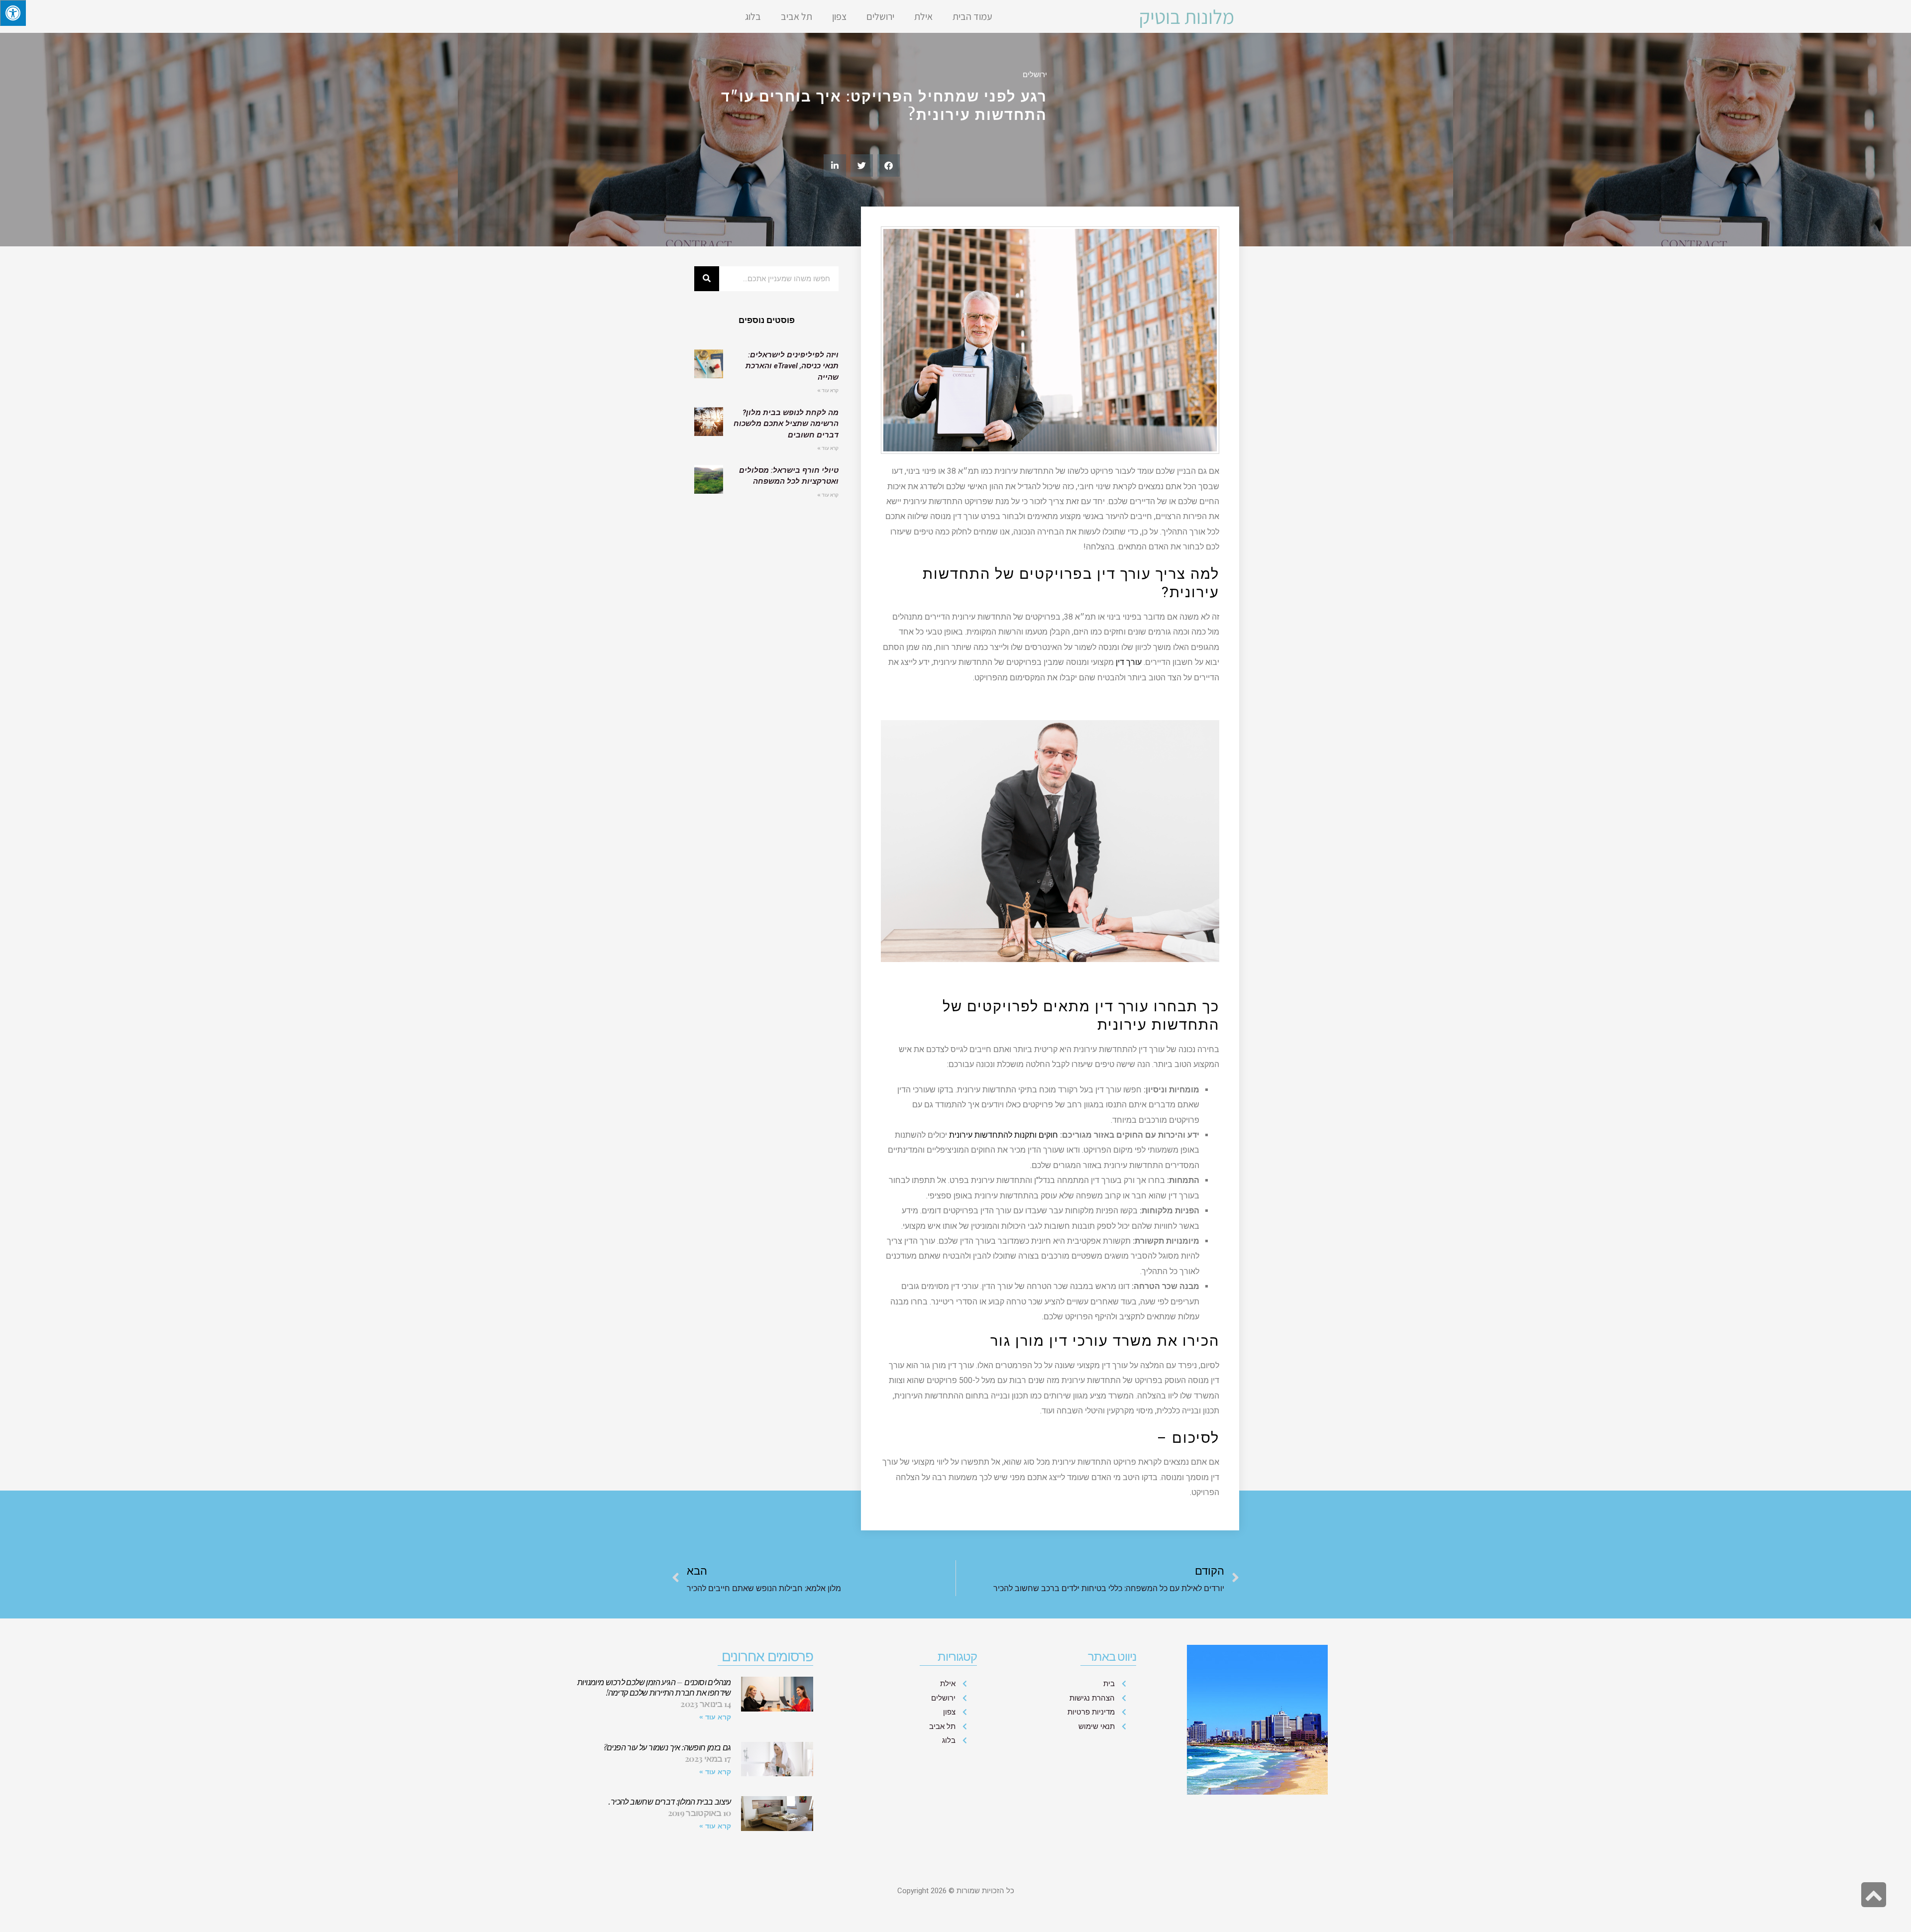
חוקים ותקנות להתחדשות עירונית (1004, 1135)
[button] (889, 165)
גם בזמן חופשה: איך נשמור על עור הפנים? (667, 1747)
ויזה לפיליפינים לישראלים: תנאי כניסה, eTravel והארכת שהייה (792, 366)
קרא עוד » (828, 390)
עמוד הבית (972, 16)
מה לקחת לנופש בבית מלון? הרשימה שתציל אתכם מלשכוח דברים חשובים (786, 424)
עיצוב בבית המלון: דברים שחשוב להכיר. (670, 1801)
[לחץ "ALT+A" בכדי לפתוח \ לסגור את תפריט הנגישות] (13, 13)
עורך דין (1129, 662)
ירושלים (880, 16)
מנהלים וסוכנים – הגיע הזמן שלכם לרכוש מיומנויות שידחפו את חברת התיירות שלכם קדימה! (654, 1687)
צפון (839, 16)
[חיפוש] (707, 279)
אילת (923, 16)
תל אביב (796, 16)
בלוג (753, 16)
